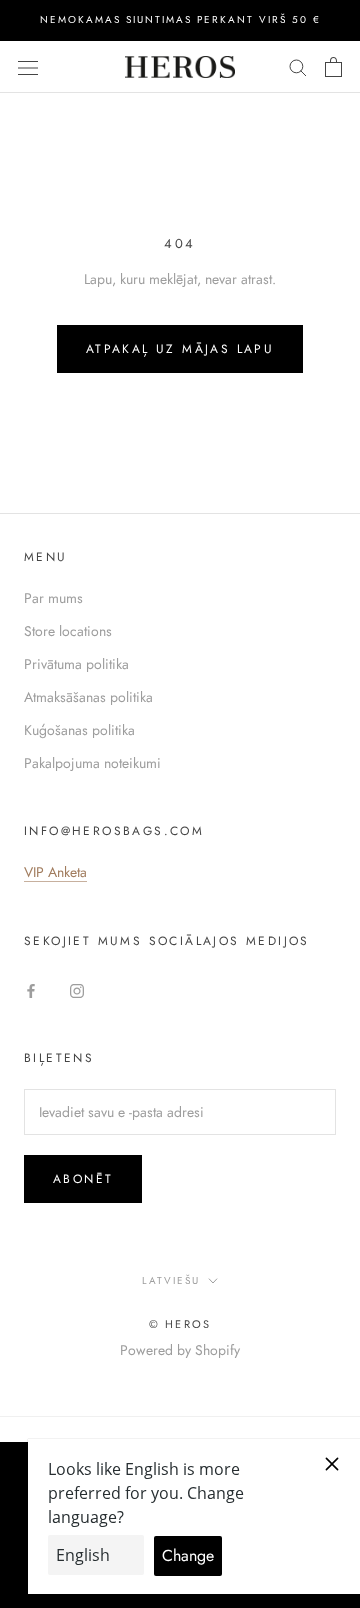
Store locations (68, 631)
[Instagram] (77, 989)
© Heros (180, 1324)
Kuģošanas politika (79, 730)
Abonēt (83, 1179)
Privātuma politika (76, 664)
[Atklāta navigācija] (28, 67)
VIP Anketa (55, 872)
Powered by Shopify (180, 1350)
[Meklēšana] (298, 66)
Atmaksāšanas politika (88, 697)
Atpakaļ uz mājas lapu (180, 349)
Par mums (53, 598)
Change (188, 1555)
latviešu (171, 1280)
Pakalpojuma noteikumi (92, 763)
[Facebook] (31, 989)
